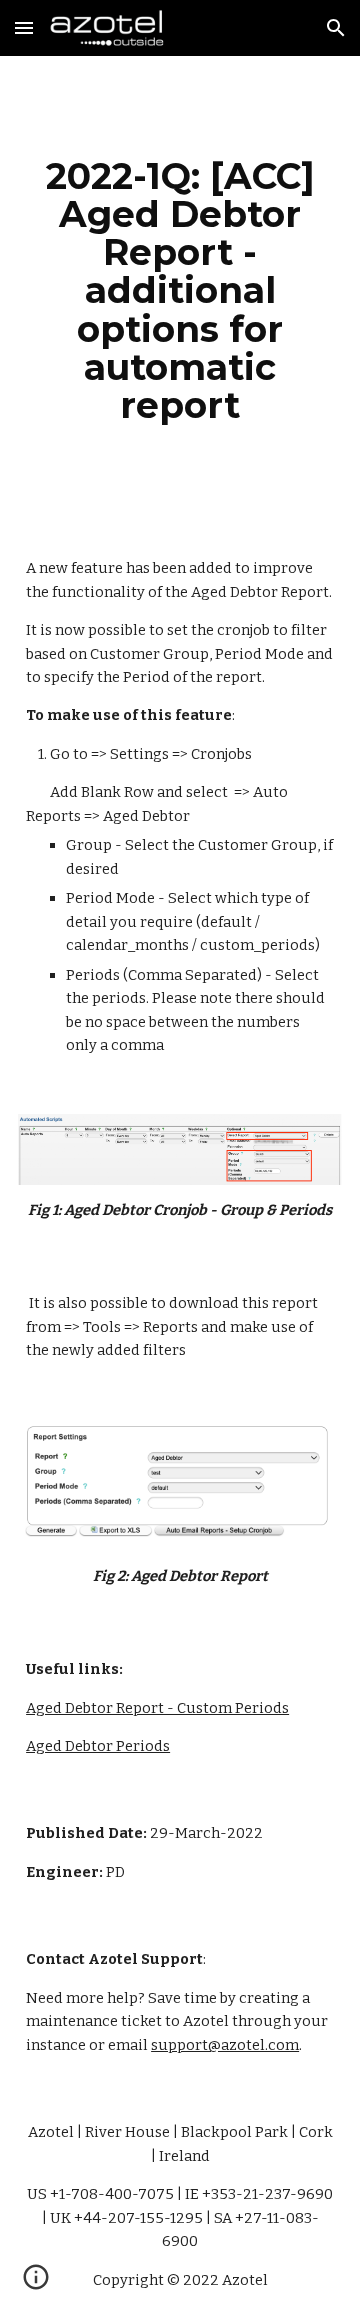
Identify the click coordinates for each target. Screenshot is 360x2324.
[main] (180, 290)
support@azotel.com (225, 2045)
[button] (24, 27)
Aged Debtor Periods (98, 1746)
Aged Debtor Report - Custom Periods (157, 1708)
